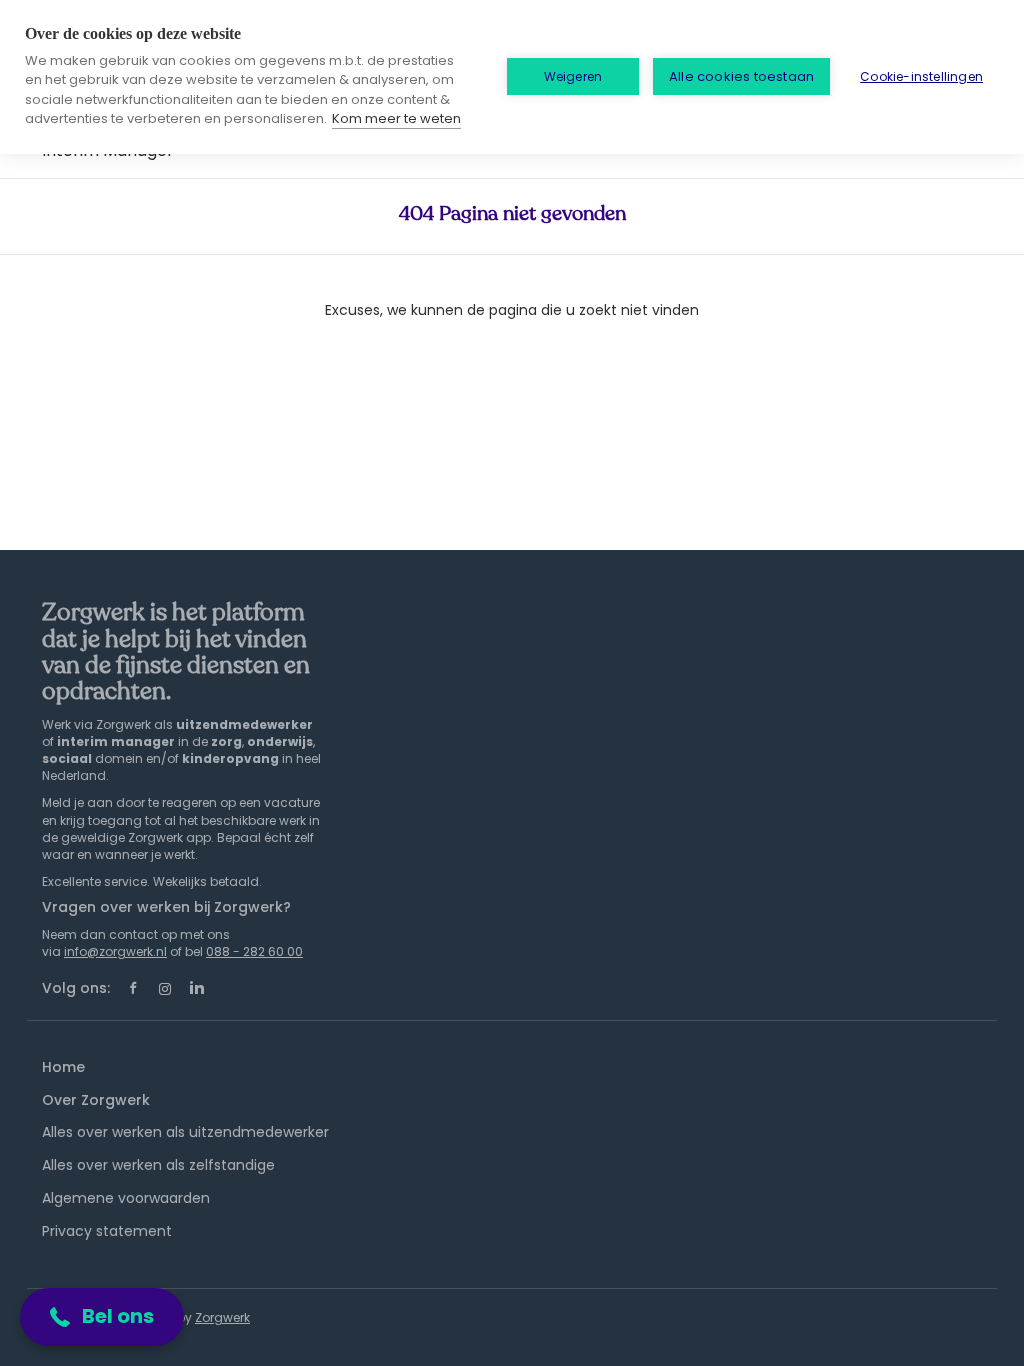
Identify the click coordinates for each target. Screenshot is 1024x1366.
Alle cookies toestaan (741, 76)
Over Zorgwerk (96, 1100)
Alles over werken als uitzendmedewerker (185, 1132)
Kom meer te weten (396, 118)
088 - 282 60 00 (254, 951)
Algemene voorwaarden (126, 1198)
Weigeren (573, 76)
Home (63, 1067)
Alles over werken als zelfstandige (158, 1165)
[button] (102, 1317)
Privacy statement (107, 1231)
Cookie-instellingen (921, 76)
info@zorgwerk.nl (115, 951)
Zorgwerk (222, 1317)
